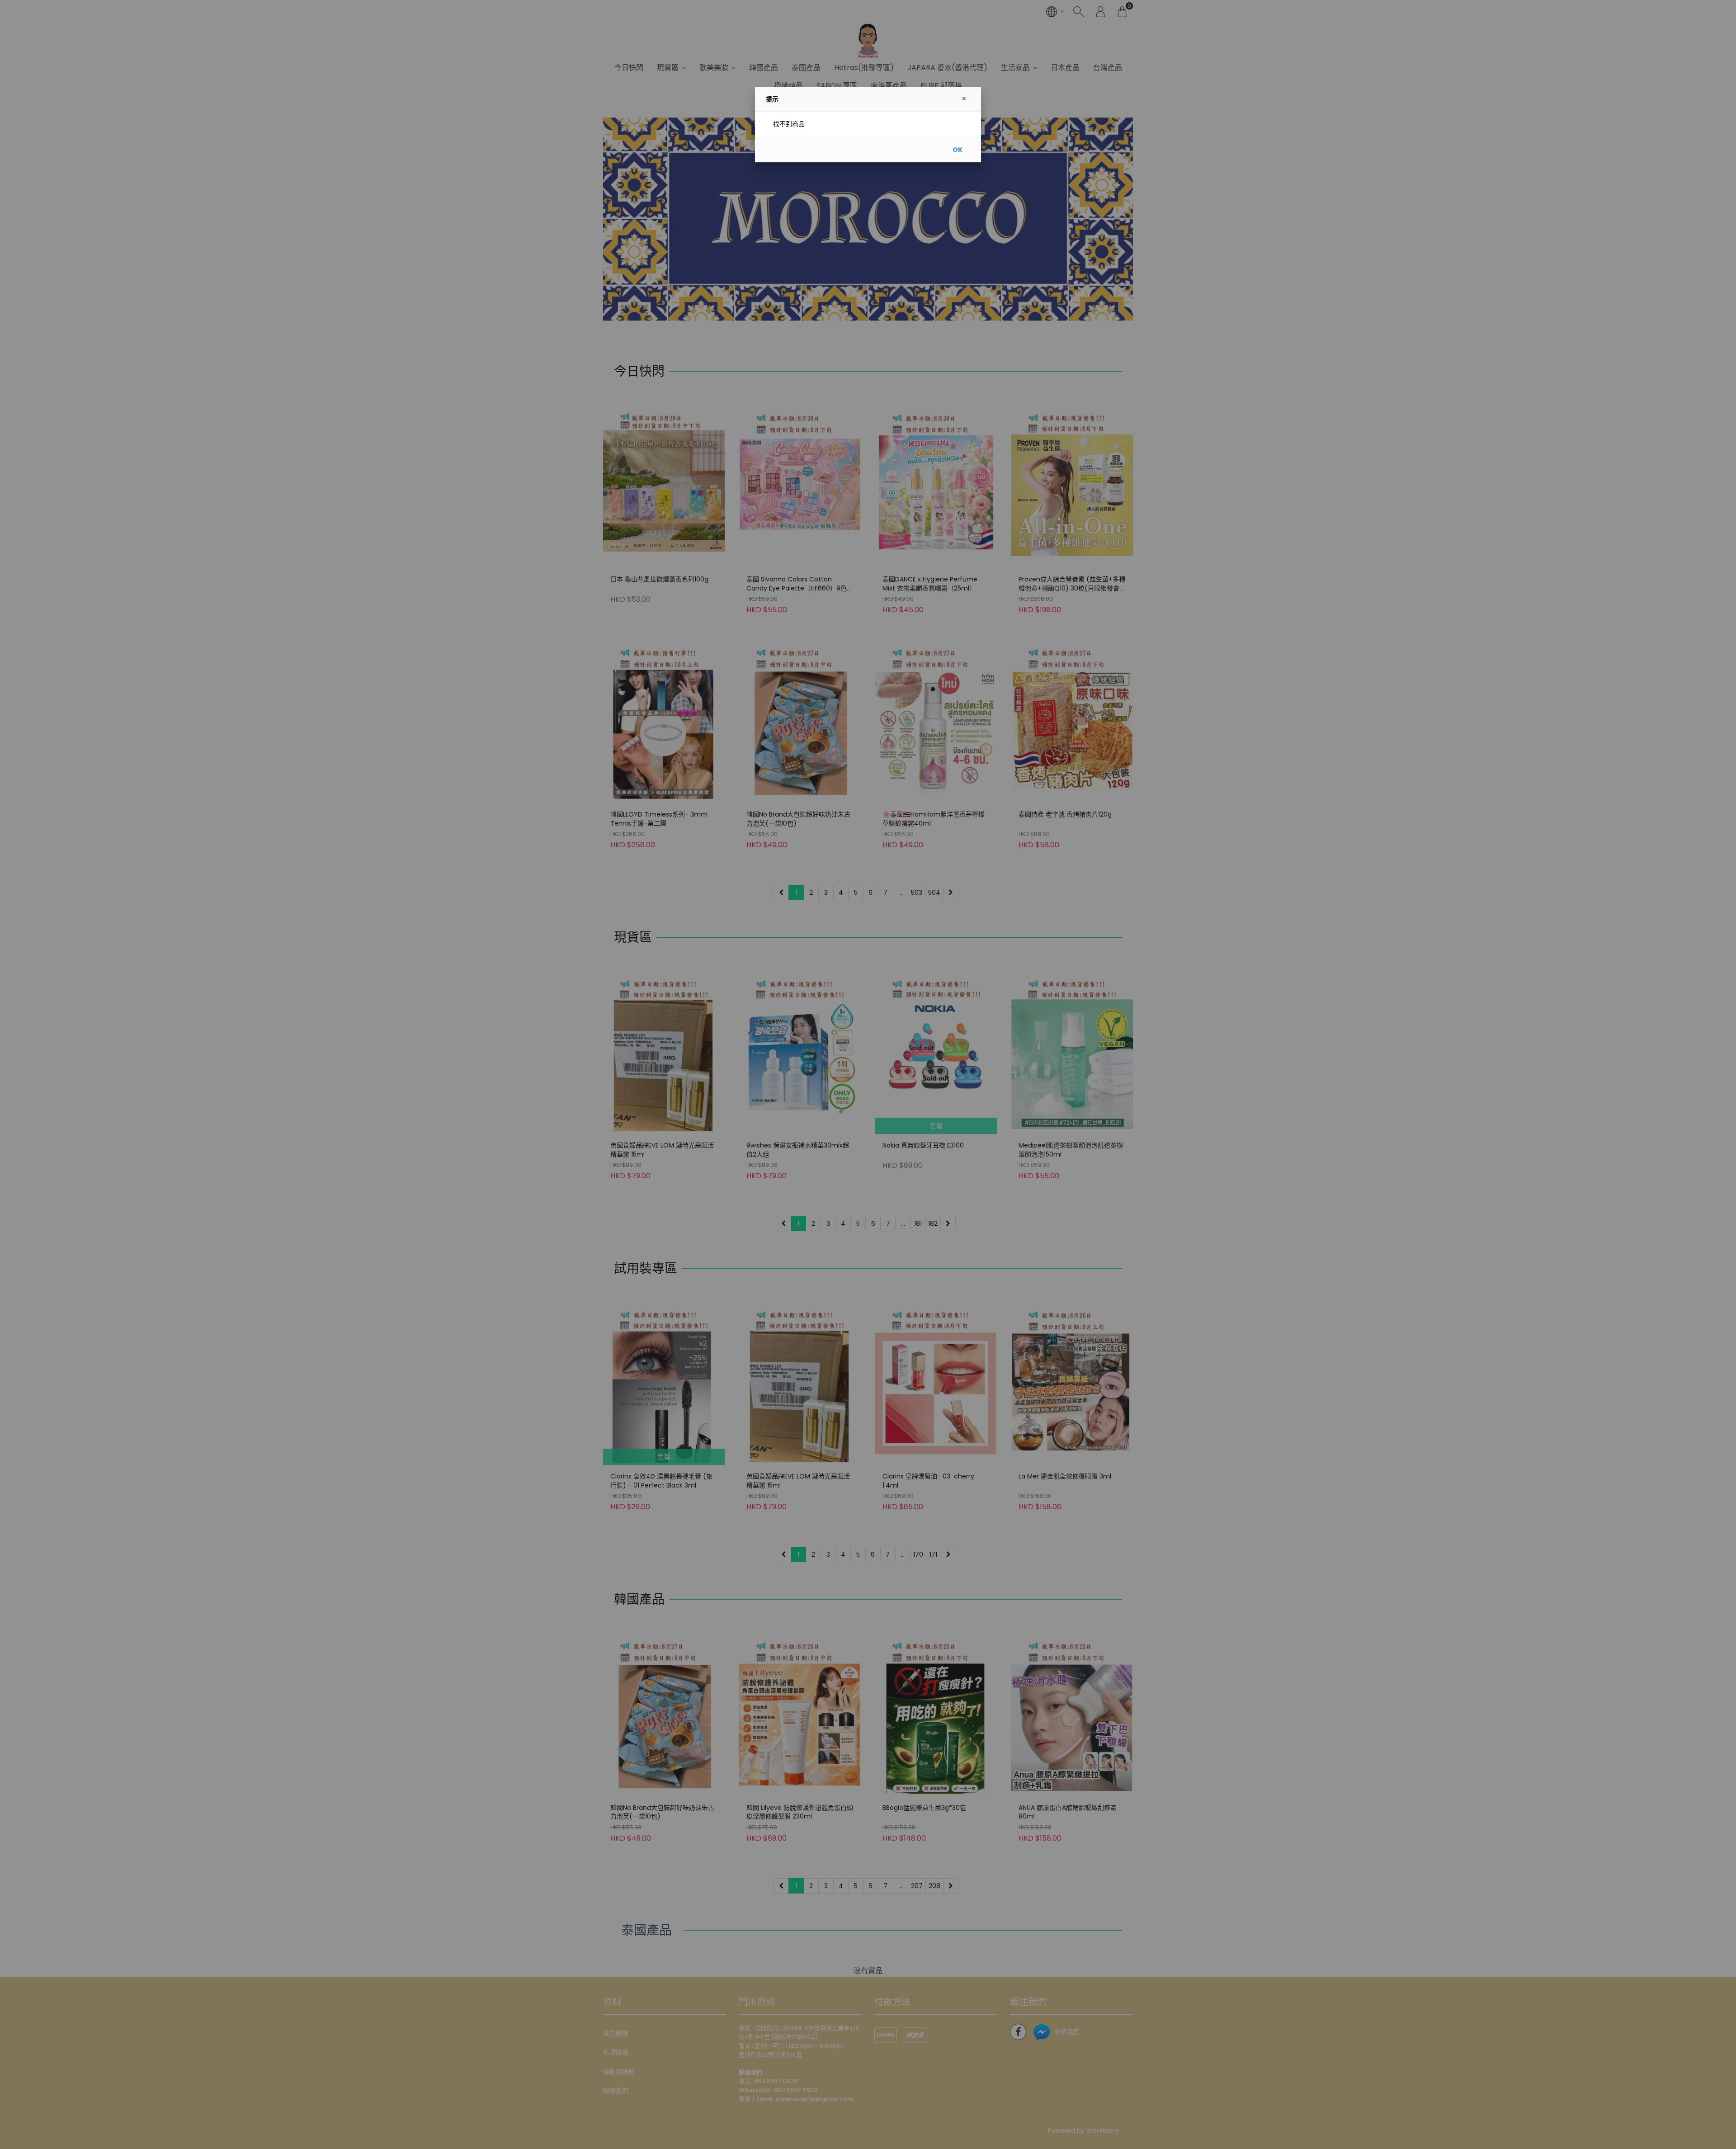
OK (958, 150)
